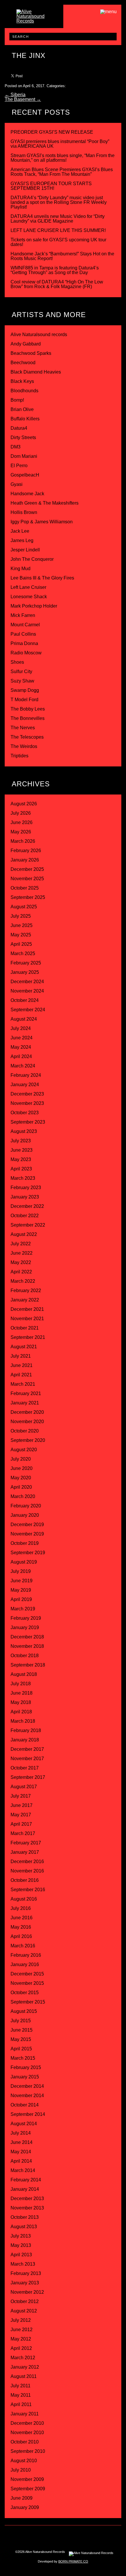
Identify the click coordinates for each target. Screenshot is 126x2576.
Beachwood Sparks (31, 353)
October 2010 (25, 2442)
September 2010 (28, 2451)
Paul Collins (23, 634)
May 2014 (21, 2152)
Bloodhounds (24, 391)
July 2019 (21, 1571)
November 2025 (27, 879)
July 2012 (21, 2320)
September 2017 (28, 1777)
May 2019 (21, 1590)
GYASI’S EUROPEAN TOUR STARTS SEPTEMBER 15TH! (51, 186)
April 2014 (21, 2161)
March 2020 (23, 1496)
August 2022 (24, 1234)
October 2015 (25, 1993)
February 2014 (26, 2180)
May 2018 (21, 1702)
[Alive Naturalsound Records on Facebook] (45, 2536)
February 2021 (26, 1393)
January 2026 (25, 860)
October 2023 (25, 1113)
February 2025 (26, 963)
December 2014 (27, 2086)
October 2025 (25, 888)
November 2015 (27, 1983)
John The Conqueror (32, 559)
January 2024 (25, 1085)
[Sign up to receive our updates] (21, 2536)
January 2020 (25, 1515)
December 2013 (27, 2198)
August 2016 (24, 1899)
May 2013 (21, 2245)
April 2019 (21, 1599)
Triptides (19, 756)
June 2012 (22, 2330)
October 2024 (25, 1000)
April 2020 (21, 1487)
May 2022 (21, 1262)
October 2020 (25, 1431)
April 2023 (21, 1169)
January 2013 (25, 2283)
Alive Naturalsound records (39, 335)
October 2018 (25, 1656)
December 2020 (27, 1412)
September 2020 (28, 1440)
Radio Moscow (26, 653)
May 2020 (21, 1478)
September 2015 (28, 2002)
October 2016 (25, 1880)
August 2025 (24, 907)
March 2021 (23, 1384)
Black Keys (22, 381)
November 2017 (27, 1759)
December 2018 (27, 1637)
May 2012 (21, 2339)
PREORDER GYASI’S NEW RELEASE (52, 132)
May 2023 (21, 1159)
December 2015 (27, 1974)
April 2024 (21, 1056)
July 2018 (21, 1684)
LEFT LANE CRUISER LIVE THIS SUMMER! (58, 230)
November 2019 (27, 1534)
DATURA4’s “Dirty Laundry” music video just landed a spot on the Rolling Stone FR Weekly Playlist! (59, 202)
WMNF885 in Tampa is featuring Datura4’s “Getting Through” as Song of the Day (55, 270)
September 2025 (28, 897)
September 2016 (28, 1890)
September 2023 (28, 1122)
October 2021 (25, 1328)
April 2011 (21, 2404)
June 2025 (22, 925)
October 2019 (25, 1543)
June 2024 (22, 1038)
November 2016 (27, 1871)
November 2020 (27, 1422)
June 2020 (22, 1468)
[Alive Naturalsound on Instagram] (33, 2536)
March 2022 (23, 1281)
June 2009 (22, 2498)
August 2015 (24, 2011)
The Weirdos (24, 746)
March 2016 (23, 1946)
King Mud (21, 569)
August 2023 (24, 1131)
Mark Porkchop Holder (34, 606)
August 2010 (24, 2461)
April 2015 (21, 2049)
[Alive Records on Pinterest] (69, 2536)
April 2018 (21, 1712)
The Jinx (29, 55)
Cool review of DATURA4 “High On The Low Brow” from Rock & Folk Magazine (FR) (57, 284)
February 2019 (26, 1618)
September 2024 (28, 1010)
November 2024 (27, 991)
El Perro (19, 466)
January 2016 (25, 1964)
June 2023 (22, 1150)
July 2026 (21, 813)
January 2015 (25, 2077)
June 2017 (22, 1805)
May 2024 (21, 1047)
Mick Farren (23, 615)
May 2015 (21, 2039)
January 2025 (25, 972)
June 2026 (22, 822)
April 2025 (21, 944)
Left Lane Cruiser (28, 587)
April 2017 (21, 1824)
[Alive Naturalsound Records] (34, 21)
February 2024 (26, 1075)
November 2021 (27, 1319)
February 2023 (26, 1188)
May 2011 (21, 2395)
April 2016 (21, 1936)
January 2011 (25, 2414)
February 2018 (26, 1730)
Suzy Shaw (22, 681)
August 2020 (24, 1450)
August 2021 (24, 1347)
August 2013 (24, 2227)
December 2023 (27, 1094)
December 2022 (27, 1206)
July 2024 (21, 1028)
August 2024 (24, 1019)
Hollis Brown (24, 512)
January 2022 (25, 1300)
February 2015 (26, 2067)
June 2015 (22, 2030)
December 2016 (27, 1862)
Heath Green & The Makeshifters (45, 503)
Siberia (15, 95)
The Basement (23, 99)
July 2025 (21, 916)
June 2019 (22, 1581)
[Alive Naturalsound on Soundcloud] (93, 2536)
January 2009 (25, 2507)
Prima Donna (24, 643)
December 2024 (27, 982)
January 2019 (25, 1627)
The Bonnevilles (28, 718)
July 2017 (21, 1796)
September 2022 (28, 1225)
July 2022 (21, 1244)
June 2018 (22, 1693)
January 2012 (25, 2367)
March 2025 (23, 953)
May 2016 (21, 1927)
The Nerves (23, 728)
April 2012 (21, 2348)
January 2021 (25, 1403)
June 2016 (22, 1918)
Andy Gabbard (26, 344)
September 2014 (28, 2114)
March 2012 (23, 2358)
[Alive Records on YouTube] (81, 2536)
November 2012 (27, 2292)
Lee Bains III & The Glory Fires (42, 578)
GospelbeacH (25, 475)
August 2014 (24, 2124)
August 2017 (24, 1787)
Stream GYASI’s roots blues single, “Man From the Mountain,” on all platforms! (63, 158)
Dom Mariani (24, 456)
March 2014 (23, 2170)
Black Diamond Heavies (36, 372)
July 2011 (21, 2386)
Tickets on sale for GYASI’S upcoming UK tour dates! (58, 242)
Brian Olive (22, 409)
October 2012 (25, 2301)
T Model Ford (24, 700)
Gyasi (17, 484)
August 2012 (24, 2311)
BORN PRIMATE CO (73, 2561)
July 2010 (21, 2470)
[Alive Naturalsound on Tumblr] (57, 2536)
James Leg (22, 540)
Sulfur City (21, 671)
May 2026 (21, 832)
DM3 (16, 447)
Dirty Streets (23, 437)
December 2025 (27, 869)
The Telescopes (27, 737)
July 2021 (21, 1356)
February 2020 (26, 1506)
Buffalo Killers (25, 419)
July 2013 (21, 2236)
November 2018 (27, 1646)
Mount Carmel (25, 625)
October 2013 (25, 2217)
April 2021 (21, 1375)
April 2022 (21, 1272)
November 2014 (27, 2096)
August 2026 (24, 804)
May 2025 (21, 935)
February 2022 (26, 1290)
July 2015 (21, 2021)
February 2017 (26, 1843)
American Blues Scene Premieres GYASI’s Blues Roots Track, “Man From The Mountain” (62, 172)
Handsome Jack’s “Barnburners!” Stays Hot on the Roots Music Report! (62, 256)
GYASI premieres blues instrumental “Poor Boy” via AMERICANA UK (60, 144)
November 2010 (27, 2433)
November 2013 (27, 2208)
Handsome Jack (27, 494)
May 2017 (21, 1815)
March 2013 (23, 2264)
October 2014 (25, 2105)
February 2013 (26, 2273)
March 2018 (23, 1721)
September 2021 (28, 1337)
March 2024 (23, 1066)
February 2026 (26, 851)
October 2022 (25, 1216)
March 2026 (23, 841)
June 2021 (22, 1365)
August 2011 (24, 2376)
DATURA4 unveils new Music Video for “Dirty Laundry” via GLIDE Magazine (58, 219)
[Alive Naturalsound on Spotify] (105, 2536)
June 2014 (22, 2142)
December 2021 (27, 1309)
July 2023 (21, 1141)
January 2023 (25, 1197)
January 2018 (25, 1740)
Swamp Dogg (25, 690)
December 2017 (27, 1749)
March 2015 (23, 2058)
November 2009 (27, 2479)
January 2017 (25, 1852)
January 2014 (25, 2189)
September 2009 (28, 2489)
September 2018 (28, 1665)
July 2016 (21, 1908)
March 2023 (23, 1178)
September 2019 (28, 1553)
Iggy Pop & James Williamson (42, 522)
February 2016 (26, 1955)
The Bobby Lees (28, 709)
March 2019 (23, 1609)
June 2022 (22, 1253)
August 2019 (24, 1562)
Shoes (17, 662)
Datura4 (19, 428)
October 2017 (25, 1768)
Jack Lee (20, 531)
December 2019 (27, 1525)
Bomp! (17, 400)
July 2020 (21, 1459)
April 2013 (21, 2255)
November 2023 (27, 1103)
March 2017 (23, 1833)
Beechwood (23, 363)
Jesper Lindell (25, 550)
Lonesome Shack (29, 597)
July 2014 (21, 2133)
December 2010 (27, 2423)
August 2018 (24, 1674)
